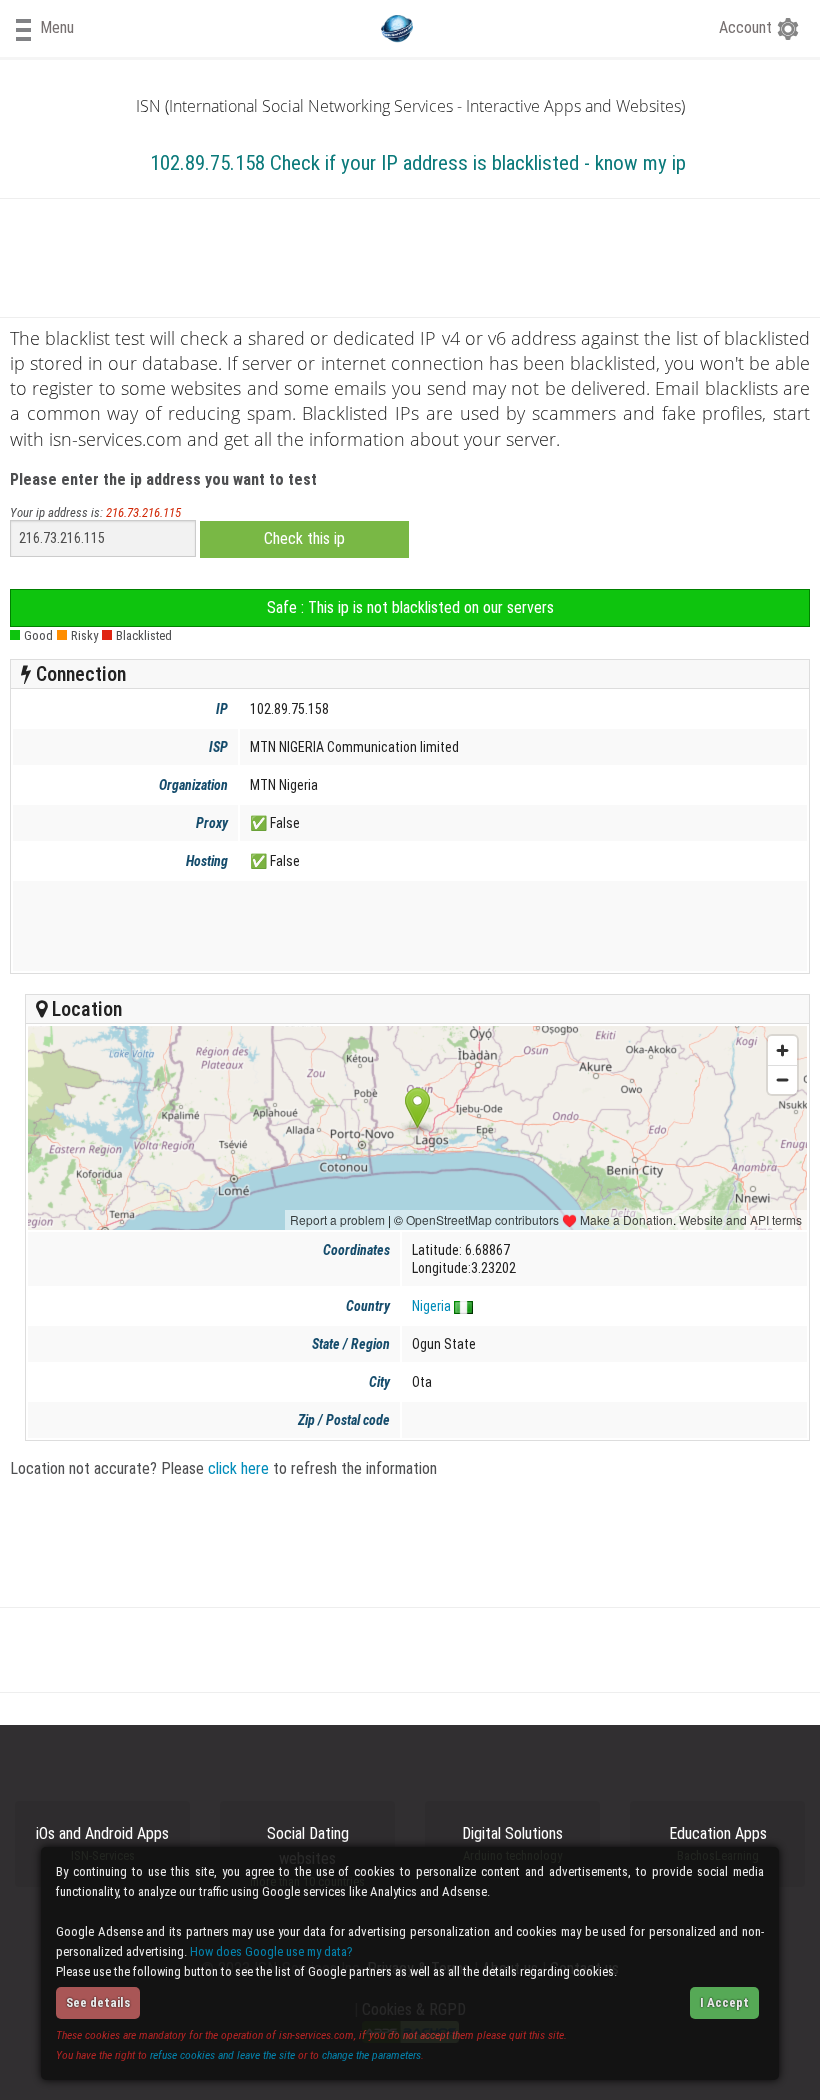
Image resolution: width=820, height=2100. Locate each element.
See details (98, 2002)
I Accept (724, 2002)
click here (238, 1468)
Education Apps (718, 1844)
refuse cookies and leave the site (222, 2055)
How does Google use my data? (271, 1951)
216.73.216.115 (143, 512)
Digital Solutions (512, 1844)
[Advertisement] (406, 926)
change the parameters (371, 2055)
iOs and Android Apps (102, 1844)
